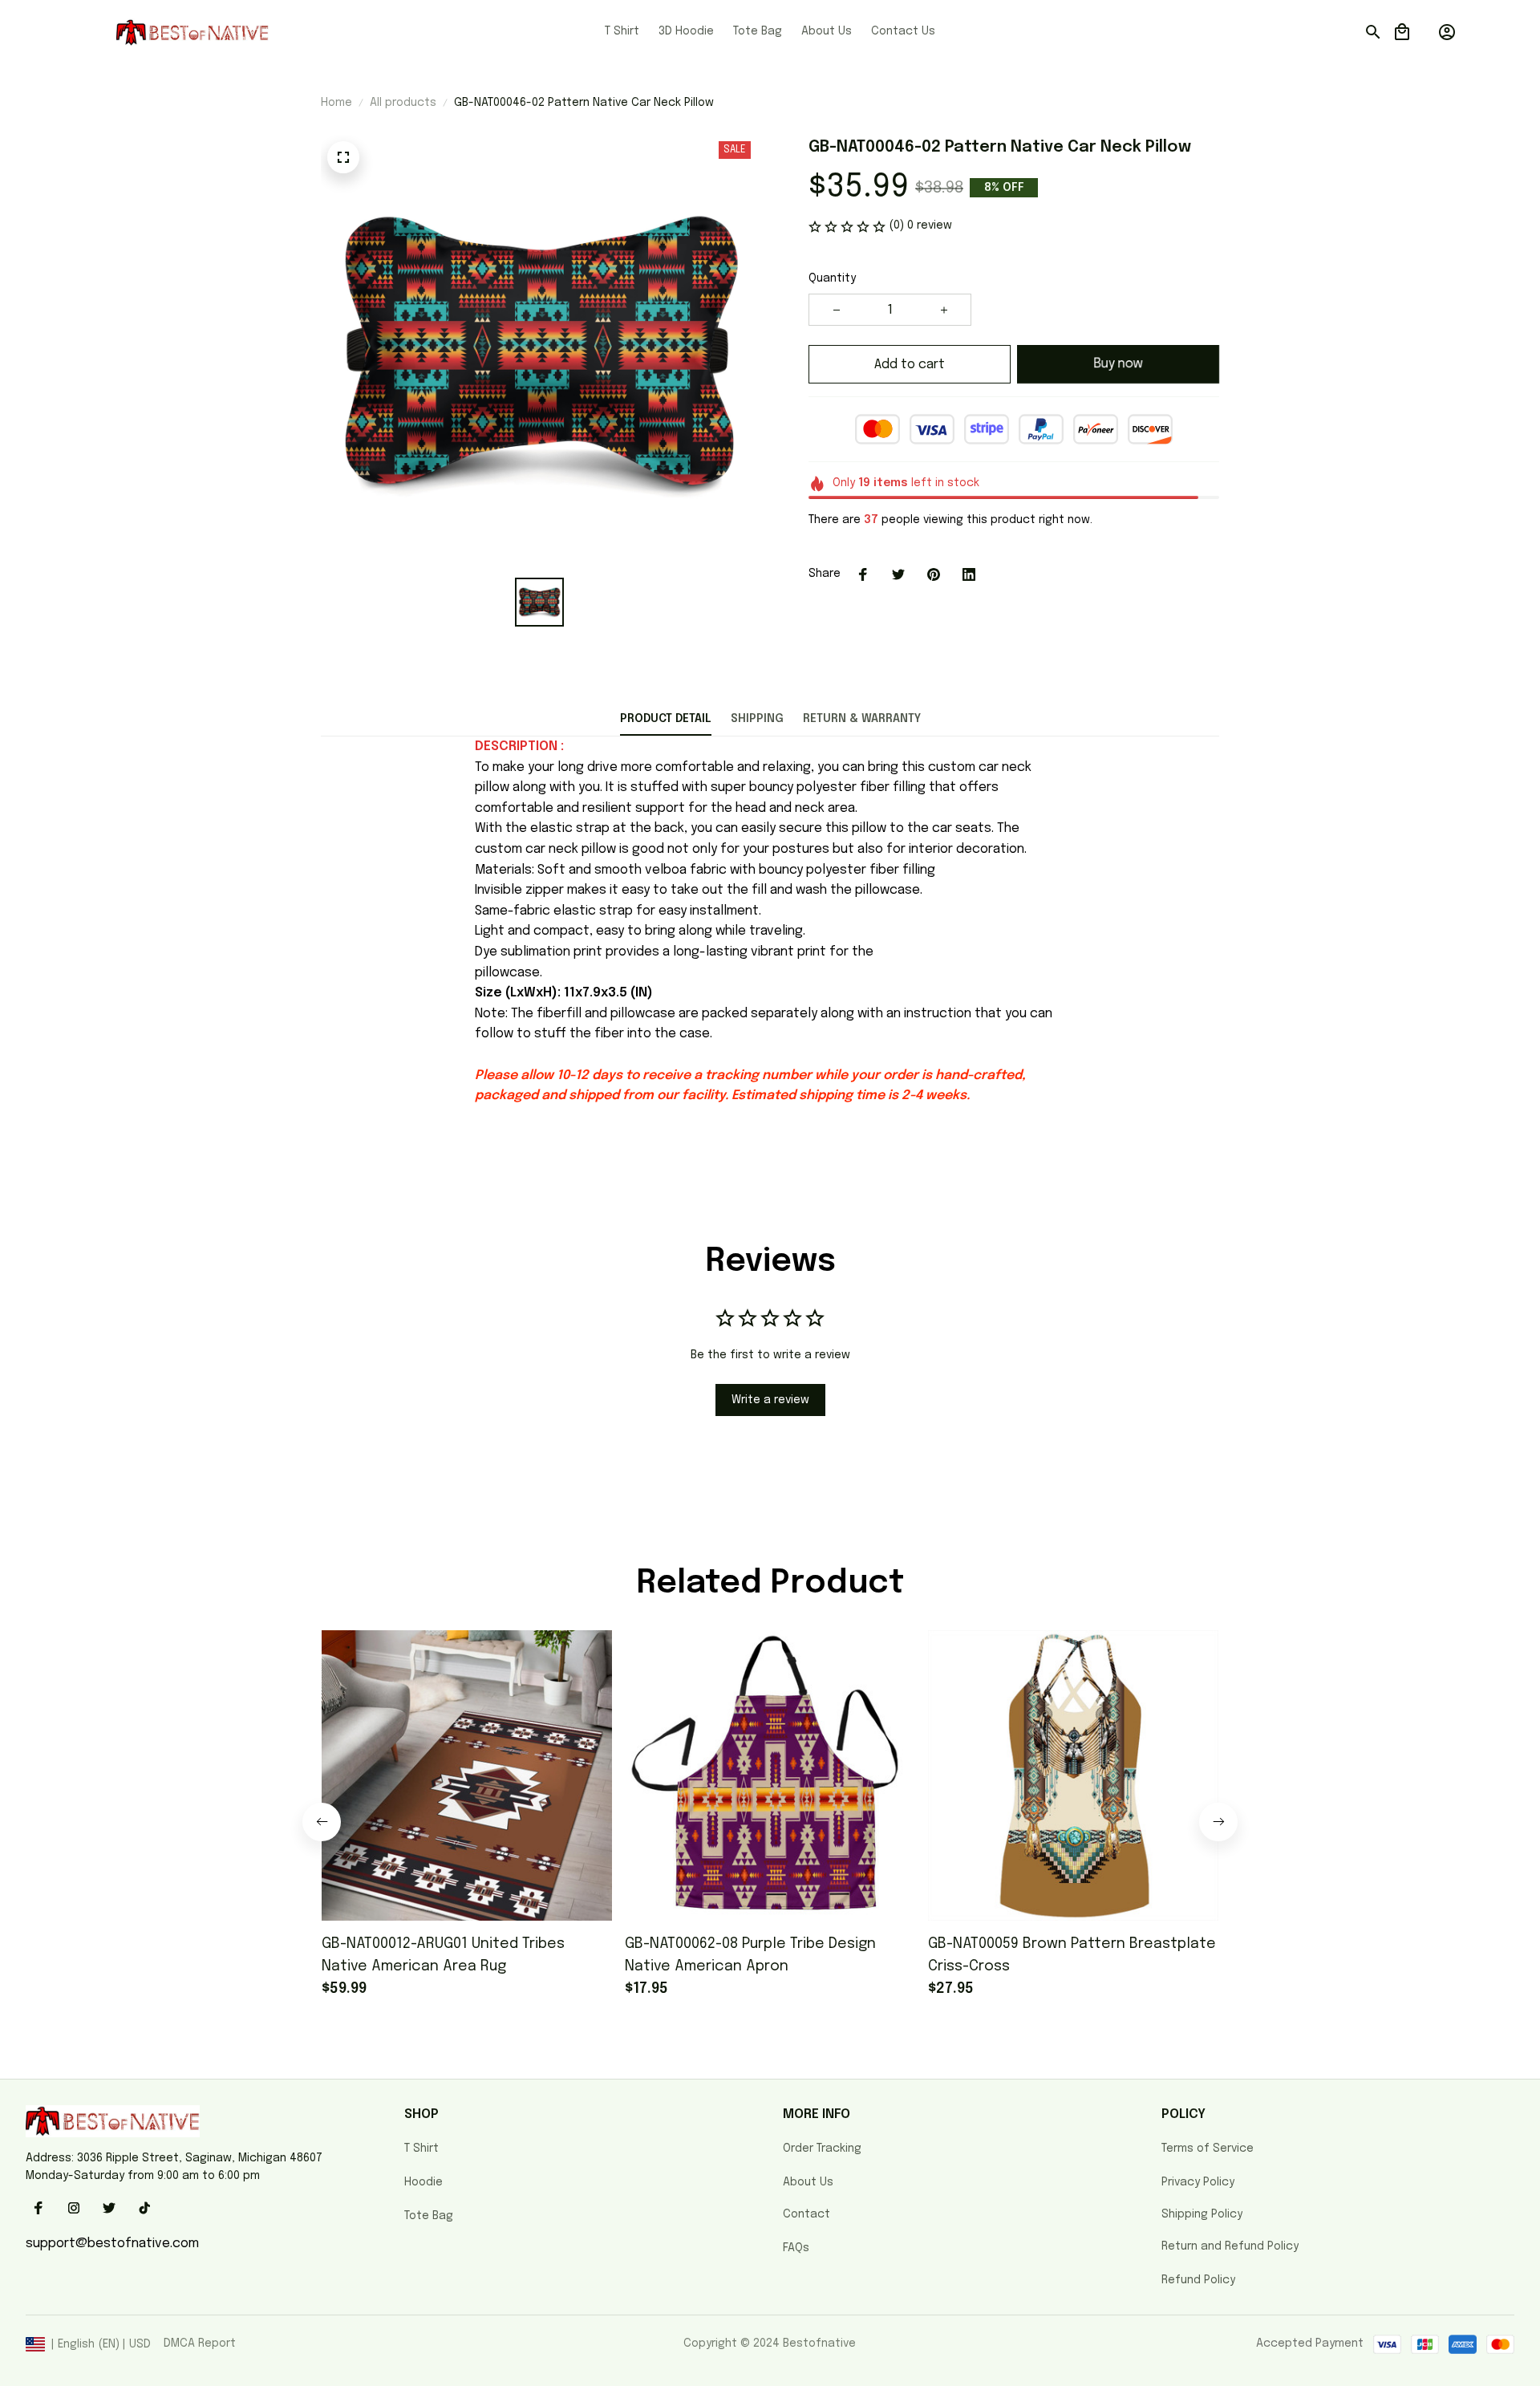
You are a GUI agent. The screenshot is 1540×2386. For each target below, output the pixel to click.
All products (403, 103)
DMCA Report (200, 2343)
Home (336, 103)
